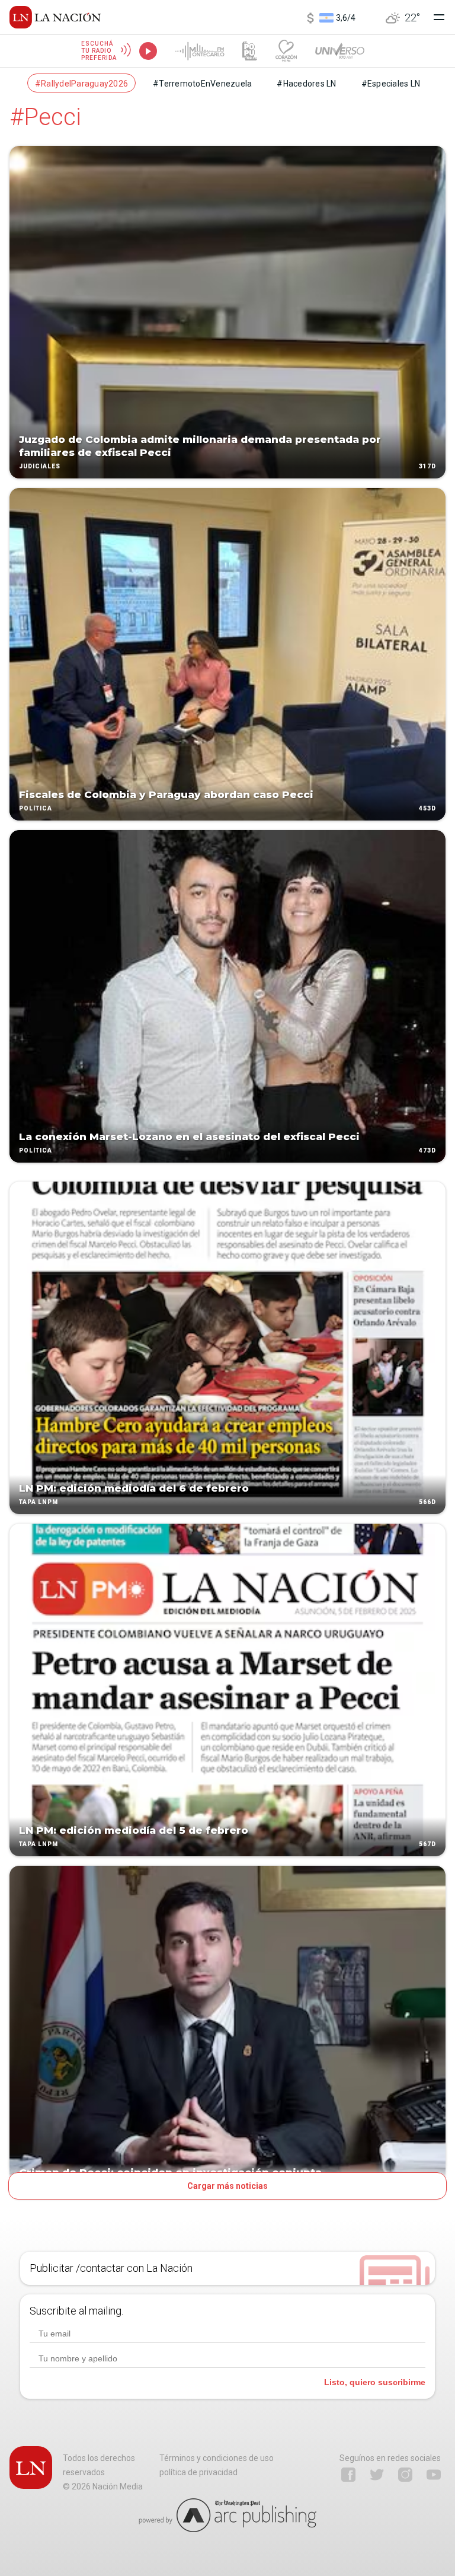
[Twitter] (377, 2475)
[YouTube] (434, 2475)
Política (36, 808)
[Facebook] (348, 2475)
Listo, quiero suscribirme (375, 2382)
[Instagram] (405, 2475)
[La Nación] (55, 17)
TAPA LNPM (39, 1502)
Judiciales (40, 466)
